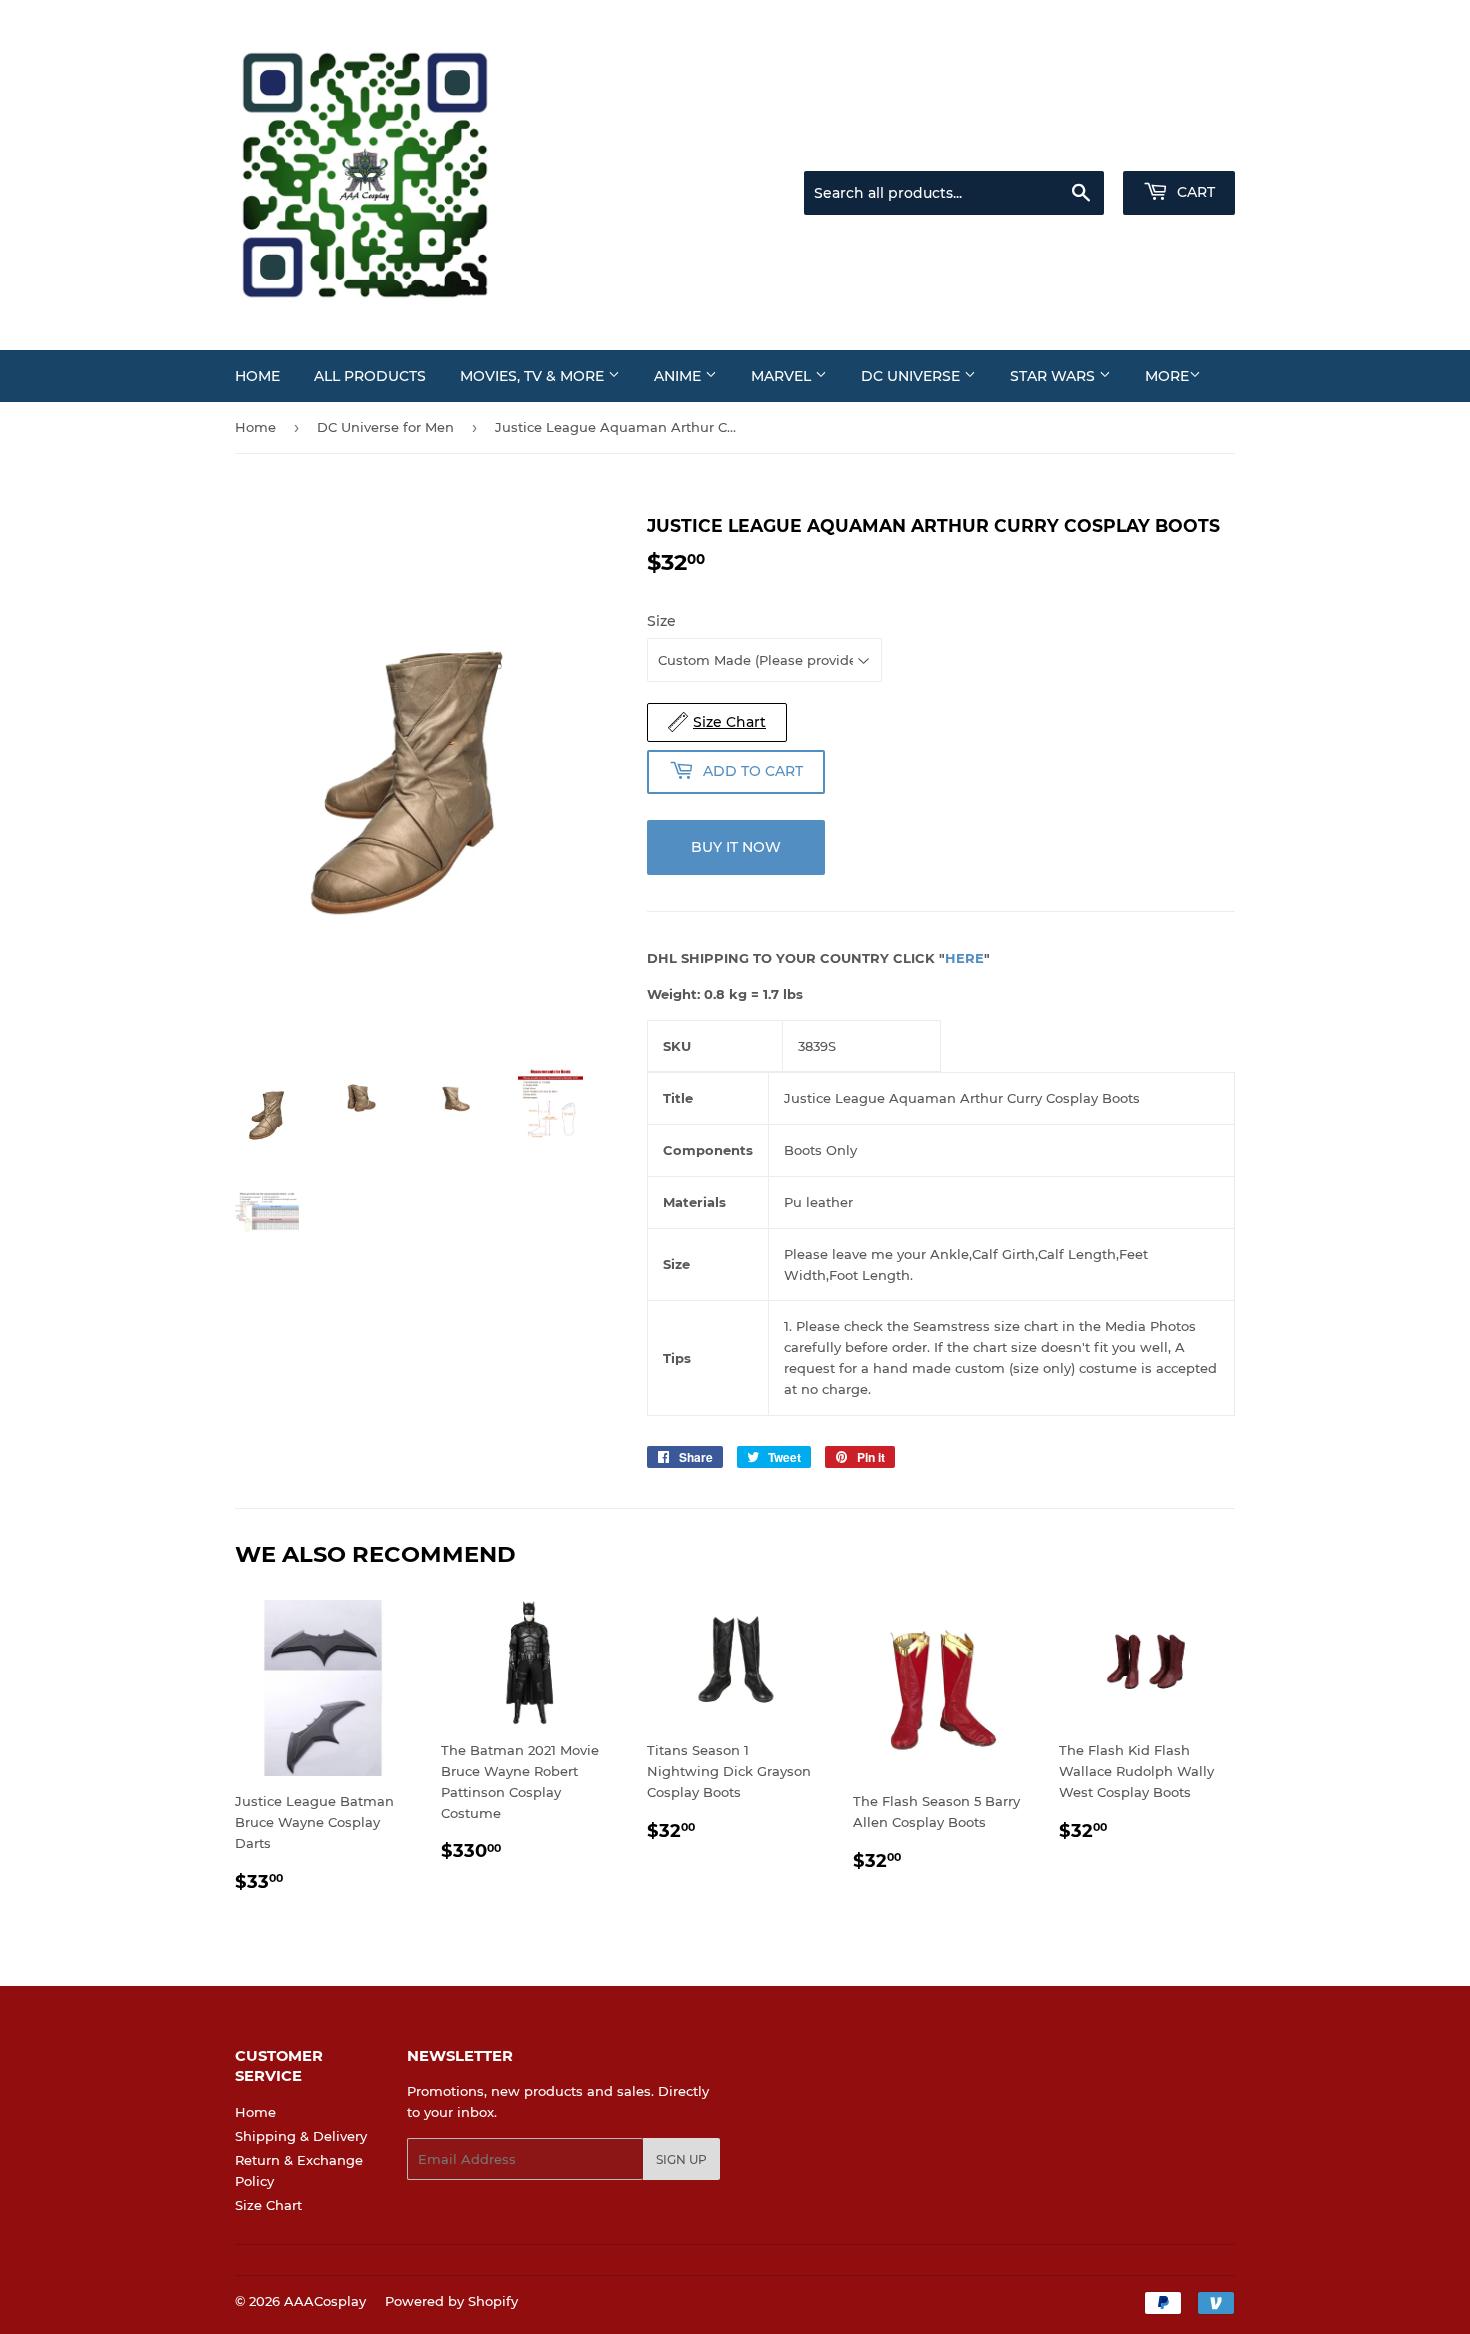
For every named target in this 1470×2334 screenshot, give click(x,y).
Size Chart (268, 2205)
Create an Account (1180, 146)
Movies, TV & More (534, 376)
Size (661, 621)
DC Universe (912, 376)
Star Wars (1054, 376)
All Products (370, 376)
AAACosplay (325, 2301)
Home (257, 376)
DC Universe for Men (385, 427)
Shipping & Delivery (301, 2136)
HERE (964, 958)
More (1167, 376)
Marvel (783, 376)
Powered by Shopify (451, 2301)
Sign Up (681, 2159)
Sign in (1077, 146)
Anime (679, 376)
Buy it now (736, 847)
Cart (1194, 192)
